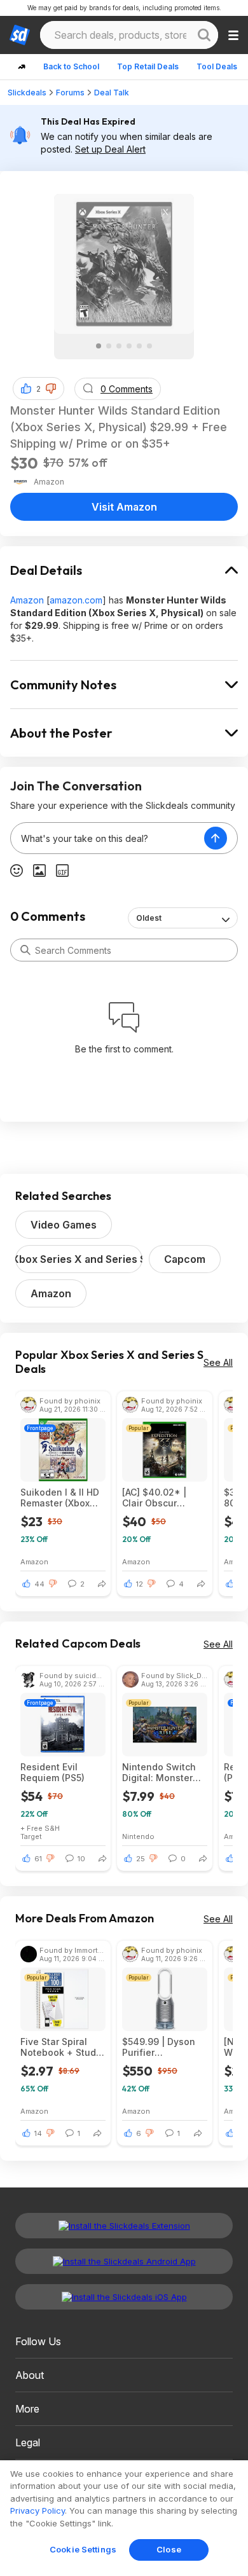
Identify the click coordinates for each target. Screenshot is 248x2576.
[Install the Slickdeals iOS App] (124, 2297)
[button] (51, 389)
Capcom (185, 1259)
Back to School (71, 66)
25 (141, 1859)
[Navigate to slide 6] (149, 346)
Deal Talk (112, 93)
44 (39, 1584)
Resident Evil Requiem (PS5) (52, 1772)
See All (218, 1362)
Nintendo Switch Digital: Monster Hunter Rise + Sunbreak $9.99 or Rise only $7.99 (163, 1772)
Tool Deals (217, 66)
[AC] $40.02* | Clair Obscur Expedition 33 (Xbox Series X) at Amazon (161, 1498)
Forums (70, 93)
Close (169, 2549)
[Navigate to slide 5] (139, 346)
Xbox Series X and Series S (79, 1259)
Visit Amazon (124, 507)
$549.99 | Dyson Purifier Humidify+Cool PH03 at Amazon (159, 2047)
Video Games (64, 1225)
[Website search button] (204, 35)
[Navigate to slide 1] (99, 346)
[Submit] (25, 950)
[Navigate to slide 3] (119, 346)
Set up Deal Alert (110, 149)
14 (38, 2133)
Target (31, 1836)
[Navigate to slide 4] (129, 346)
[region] (124, 2518)
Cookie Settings (83, 2549)
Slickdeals (27, 93)
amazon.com (76, 600)
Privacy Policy (38, 2511)
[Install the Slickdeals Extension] (124, 2226)
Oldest (149, 918)
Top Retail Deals (148, 66)
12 (140, 1584)
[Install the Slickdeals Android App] (124, 2261)
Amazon (27, 600)
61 (38, 1859)
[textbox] (107, 838)
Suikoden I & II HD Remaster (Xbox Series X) (60, 1498)
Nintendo (138, 1836)
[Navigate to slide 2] (109, 346)
